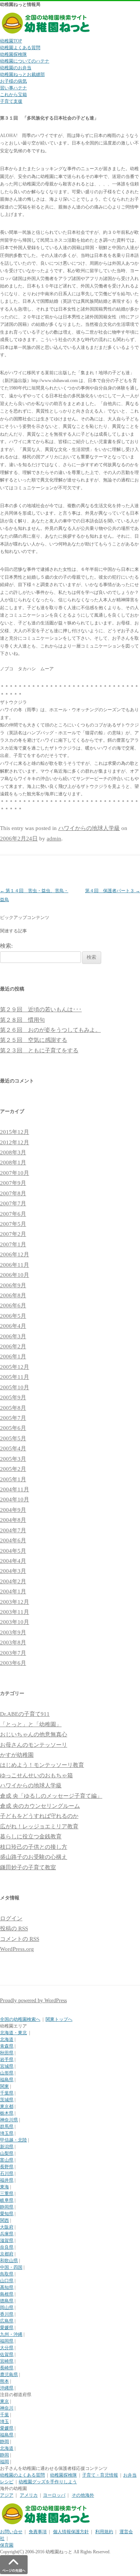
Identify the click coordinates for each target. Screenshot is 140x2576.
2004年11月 (15, 1489)
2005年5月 (13, 1438)
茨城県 (7, 2100)
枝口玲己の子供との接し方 (34, 1847)
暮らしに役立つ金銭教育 (31, 1836)
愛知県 (7, 2214)
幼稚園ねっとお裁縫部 (22, 74)
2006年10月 (15, 1275)
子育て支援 (11, 101)
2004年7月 (13, 1530)
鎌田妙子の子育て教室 (28, 1867)
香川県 (7, 2314)
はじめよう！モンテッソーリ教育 (42, 1765)
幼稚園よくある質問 (20, 48)
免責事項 (38, 2532)
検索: (6, 946)
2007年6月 (13, 1214)
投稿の (14, 1928)
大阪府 (7, 2227)
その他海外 (83, 2495)
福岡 (4, 2462)
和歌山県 (9, 2261)
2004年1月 (13, 1591)
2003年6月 (13, 1663)
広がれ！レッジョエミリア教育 (39, 1826)
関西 (4, 2220)
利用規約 (104, 2532)
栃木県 (7, 2113)
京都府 (7, 2254)
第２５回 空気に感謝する (34, 1040)
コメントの (20, 1939)
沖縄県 (7, 2388)
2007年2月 (13, 1234)
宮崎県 (7, 2361)
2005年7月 (13, 1418)
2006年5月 (13, 1316)
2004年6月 (13, 1540)
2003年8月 (13, 1642)
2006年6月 (13, 1306)
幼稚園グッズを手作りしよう (48, 2482)
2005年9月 (13, 1397)
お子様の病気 (13, 81)
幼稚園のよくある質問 (22, 2475)
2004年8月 (13, 1520)
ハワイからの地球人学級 (89, 828)
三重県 (7, 2194)
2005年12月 (15, 1367)
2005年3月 (13, 1459)
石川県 (7, 2173)
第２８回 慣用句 (22, 1020)
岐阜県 (7, 2200)
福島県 (7, 2080)
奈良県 (7, 2247)
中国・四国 (11, 2267)
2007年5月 (13, 1224)
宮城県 (7, 2066)
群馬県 (7, 2127)
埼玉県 (7, 2133)
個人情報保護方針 (71, 2532)
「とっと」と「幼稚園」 (31, 1724)
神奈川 (7, 2408)
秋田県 (7, 2053)
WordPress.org (17, 1949)
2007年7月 (13, 1203)
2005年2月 (13, 1469)
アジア (7, 2495)
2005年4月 (13, 1448)
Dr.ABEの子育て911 (25, 1714)
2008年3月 (13, 1152)
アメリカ (29, 2495)
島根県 (7, 2294)
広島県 (7, 2321)
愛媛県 (7, 2328)
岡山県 (7, 2308)
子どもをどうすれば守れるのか (39, 1816)
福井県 (7, 2180)
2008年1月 (13, 1163)
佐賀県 (7, 2354)
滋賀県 (7, 2241)
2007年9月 (13, 1183)
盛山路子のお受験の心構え (34, 1857)
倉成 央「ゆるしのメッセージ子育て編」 (51, 1796)
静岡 (4, 2442)
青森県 (7, 2046)
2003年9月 (13, 1632)
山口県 (7, 2281)
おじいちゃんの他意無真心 (34, 1734)
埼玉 (4, 2421)
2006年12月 (15, 1254)
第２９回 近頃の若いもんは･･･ (41, 1009)
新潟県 (7, 2147)
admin (54, 839)
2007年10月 (15, 1173)
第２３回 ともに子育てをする (39, 1050)
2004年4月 (13, 1561)
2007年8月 (13, 1193)
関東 (4, 2086)
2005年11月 (15, 1377)
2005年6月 (13, 1428)
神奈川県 (9, 2120)
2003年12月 (15, 1602)
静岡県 (7, 2207)
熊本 (4, 2381)
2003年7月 (13, 1653)
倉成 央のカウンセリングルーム (40, 1806)
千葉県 (7, 2093)
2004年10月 (15, 1500)
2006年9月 (13, 1285)
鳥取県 (7, 2274)
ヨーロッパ (54, 2495)
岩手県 (7, 2060)
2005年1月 (13, 1479)
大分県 (7, 2348)
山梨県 (7, 2153)
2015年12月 (15, 1132)
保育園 (7, 2545)
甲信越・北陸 (13, 2140)
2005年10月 (15, 1387)
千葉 (4, 2415)
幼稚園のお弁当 (16, 68)
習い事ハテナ (13, 88)
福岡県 (7, 2341)
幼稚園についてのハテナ (25, 61)
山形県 (7, 2073)
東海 (4, 2187)
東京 (4, 2401)
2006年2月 (13, 1346)
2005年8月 (13, 1408)
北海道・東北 (13, 2033)
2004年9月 (13, 1510)
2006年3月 (13, 1336)
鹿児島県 (9, 2375)
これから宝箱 (13, 95)
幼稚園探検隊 (13, 54)
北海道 (7, 2039)
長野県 (7, 2167)
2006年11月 (15, 1265)
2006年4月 (13, 1326)
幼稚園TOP (11, 41)
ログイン (11, 1918)
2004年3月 (13, 1571)
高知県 (7, 2287)
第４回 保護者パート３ (113, 891)
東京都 (7, 2106)
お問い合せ (11, 2532)
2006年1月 (13, 1357)
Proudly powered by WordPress (33, 2001)
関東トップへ (59, 2019)
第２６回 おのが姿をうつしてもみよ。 (50, 1030)
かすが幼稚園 (17, 1755)
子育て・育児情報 (100, 2475)
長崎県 (7, 2368)
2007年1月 (13, 1244)
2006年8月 (13, 1295)
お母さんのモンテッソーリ (34, 1745)
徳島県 (7, 2301)
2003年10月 (15, 1622)
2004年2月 (13, 1581)
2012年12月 (15, 1142)
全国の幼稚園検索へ (20, 2019)
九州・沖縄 (11, 2334)
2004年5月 (13, 1551)
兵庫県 (7, 2234)
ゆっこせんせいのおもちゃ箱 (36, 1775)
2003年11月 (15, 1612)
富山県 (7, 2160)
